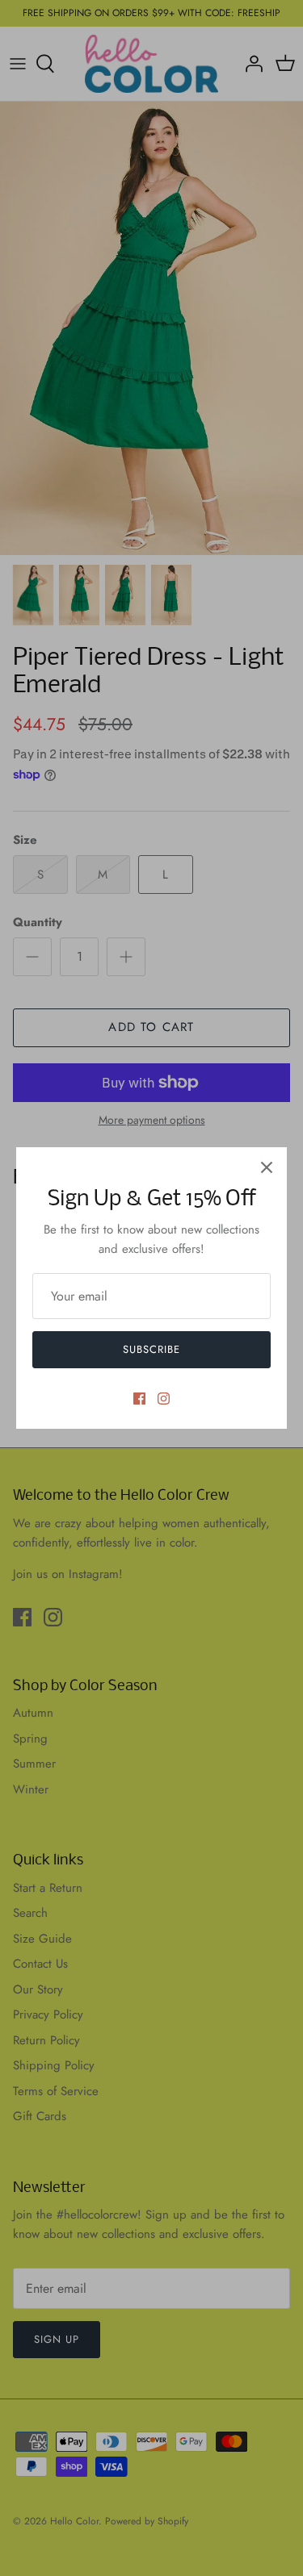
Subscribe (151, 1349)
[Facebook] (139, 1399)
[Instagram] (164, 1399)
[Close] (267, 1167)
